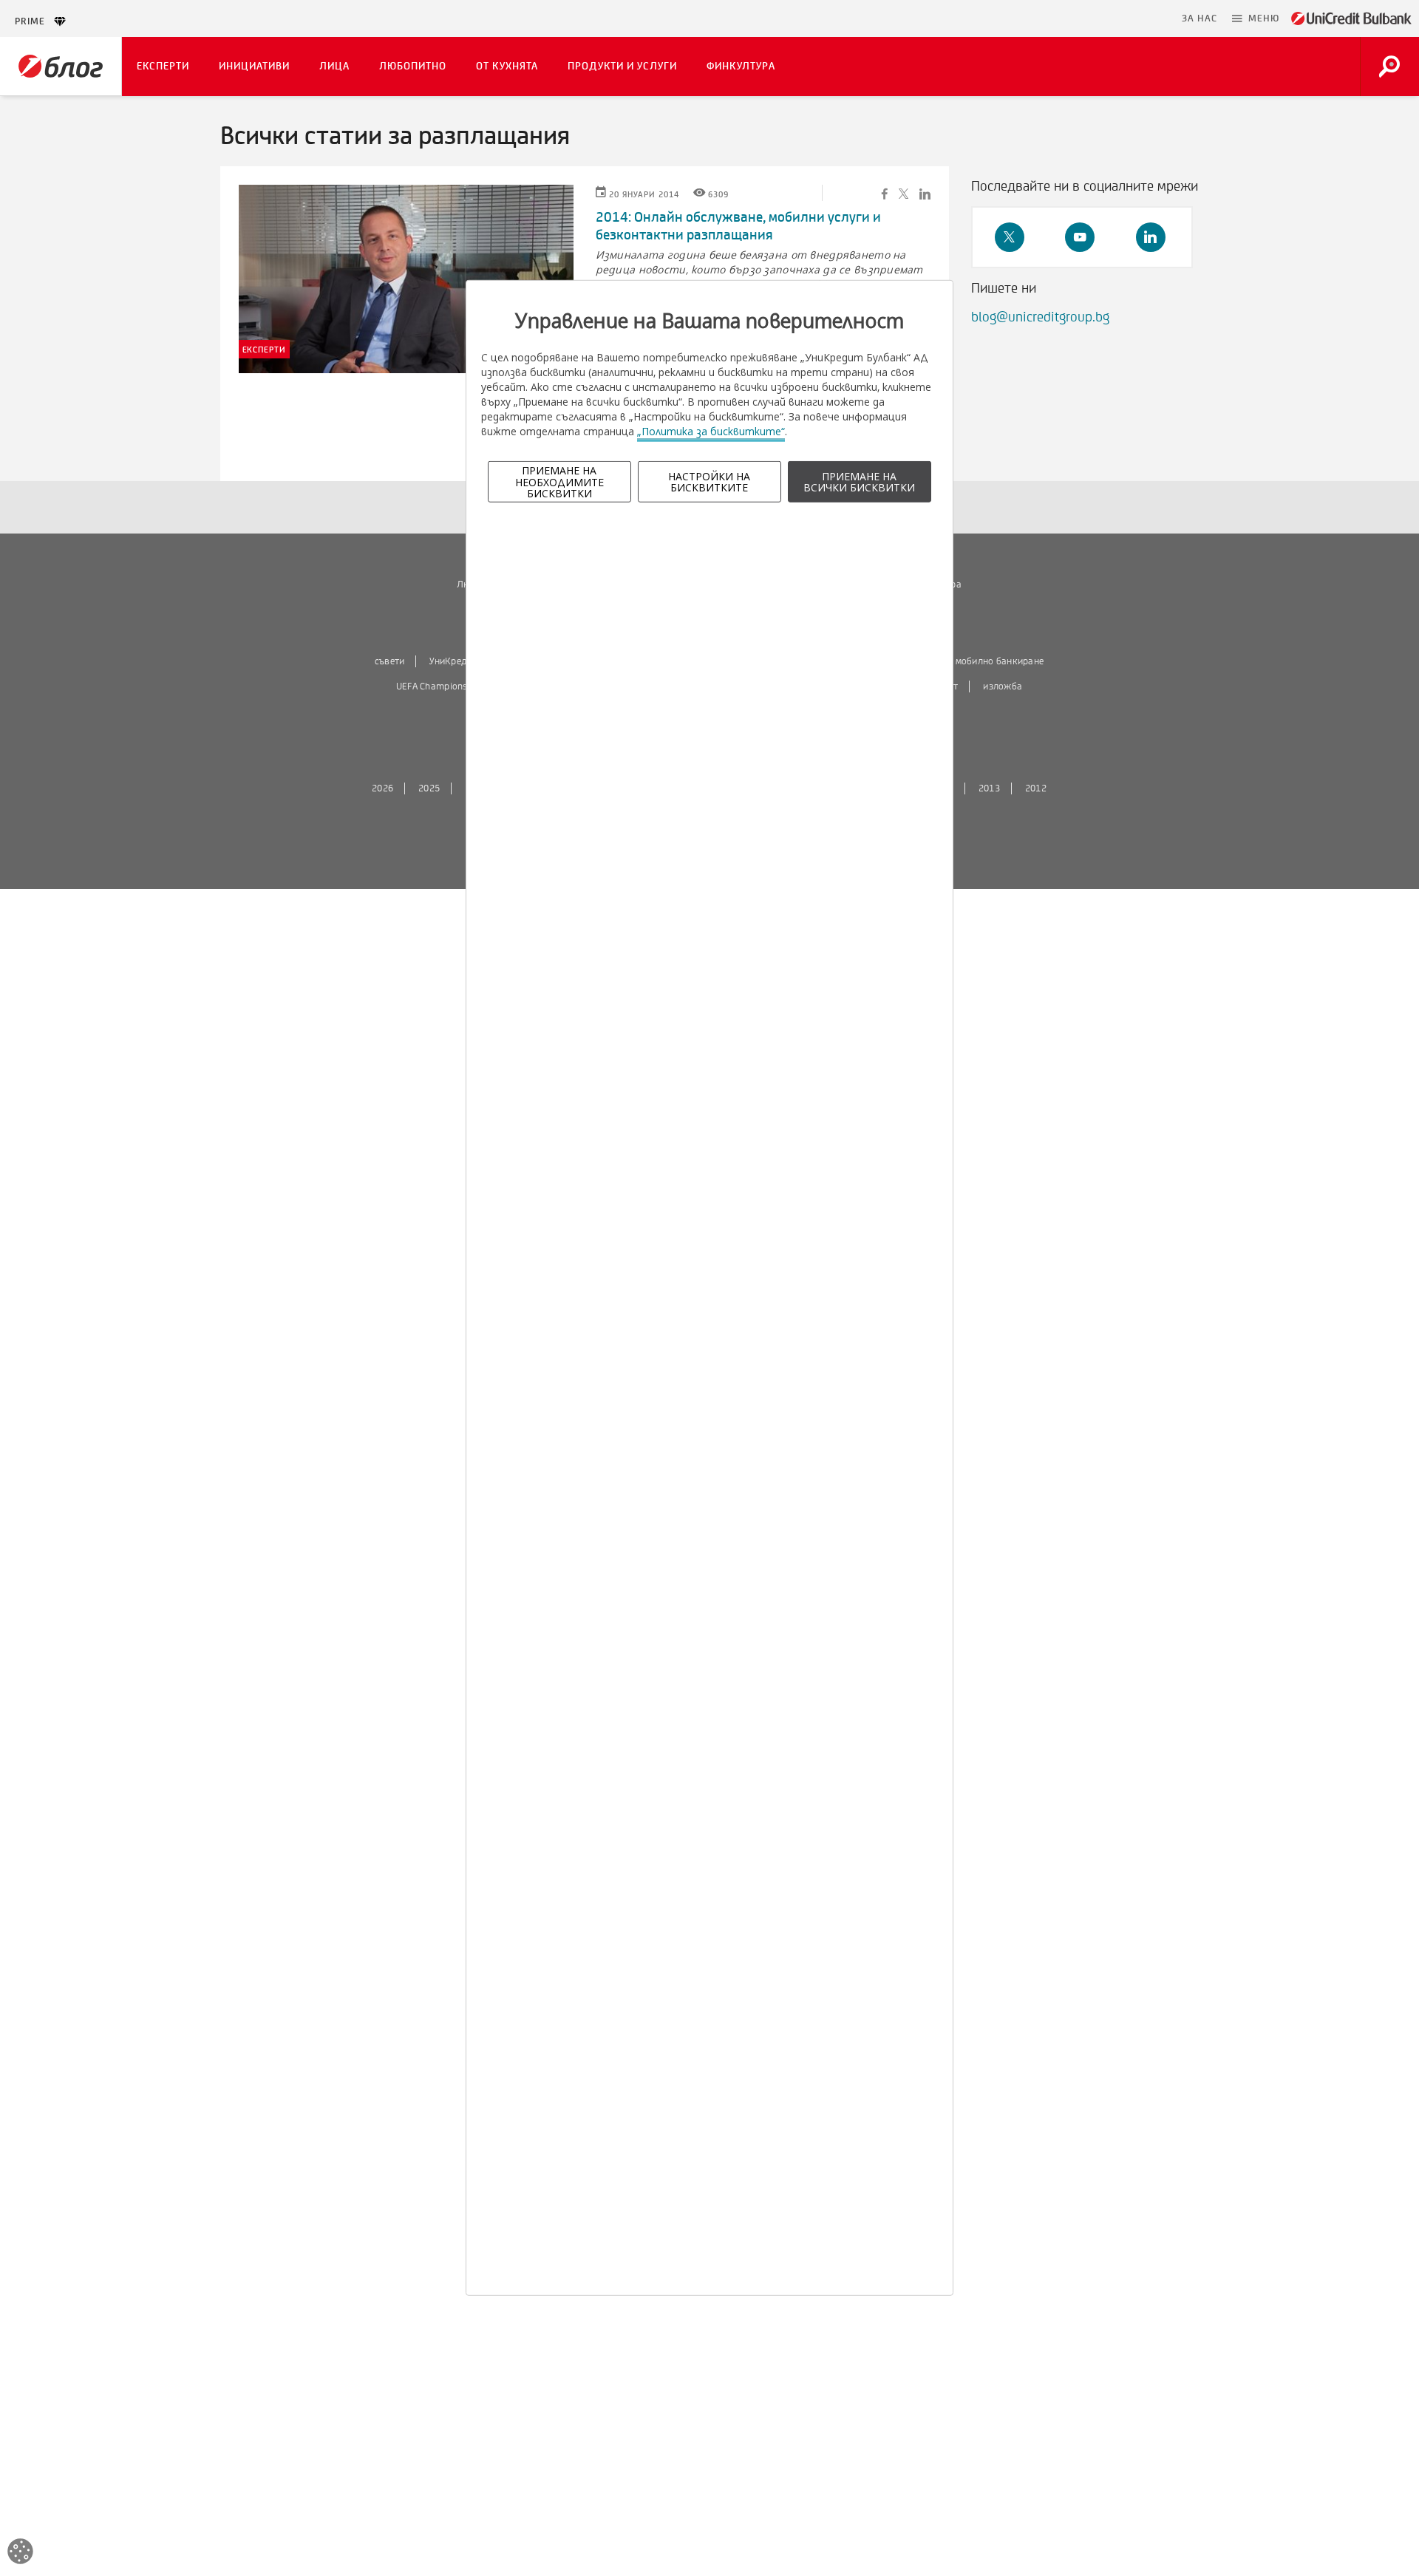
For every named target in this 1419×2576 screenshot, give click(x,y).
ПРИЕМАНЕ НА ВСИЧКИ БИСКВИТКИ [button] (859, 482)
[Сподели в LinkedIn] (925, 193)
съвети (390, 661)
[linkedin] (1151, 237)
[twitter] (1010, 237)
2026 (382, 788)
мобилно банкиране (1000, 661)
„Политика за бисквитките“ (711, 431)
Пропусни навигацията (1103, 18)
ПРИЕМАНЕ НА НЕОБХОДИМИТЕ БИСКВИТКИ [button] (559, 482)
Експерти (163, 66)
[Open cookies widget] (20, 2553)
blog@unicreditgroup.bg (1040, 317)
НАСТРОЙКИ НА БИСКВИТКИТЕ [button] (709, 482)
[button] (1256, 18)
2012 (1036, 788)
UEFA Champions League (448, 686)
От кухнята (507, 66)
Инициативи (254, 66)
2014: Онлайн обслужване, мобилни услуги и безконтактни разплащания (738, 226)
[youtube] (1080, 237)
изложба (1003, 686)
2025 (429, 788)
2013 (989, 788)
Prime (34, 21)
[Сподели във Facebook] (885, 193)
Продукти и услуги (622, 66)
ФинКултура (741, 66)
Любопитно (413, 66)
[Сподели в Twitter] (904, 193)
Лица (334, 66)
